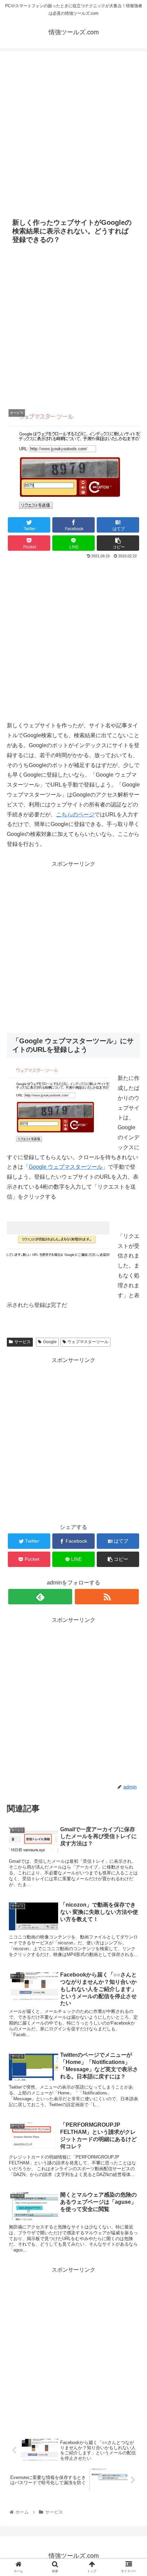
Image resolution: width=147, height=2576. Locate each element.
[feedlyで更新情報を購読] (40, 1597)
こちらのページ (75, 815)
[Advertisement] (73, 131)
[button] (133, 1349)
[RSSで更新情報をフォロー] (107, 1597)
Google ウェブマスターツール (66, 1167)
